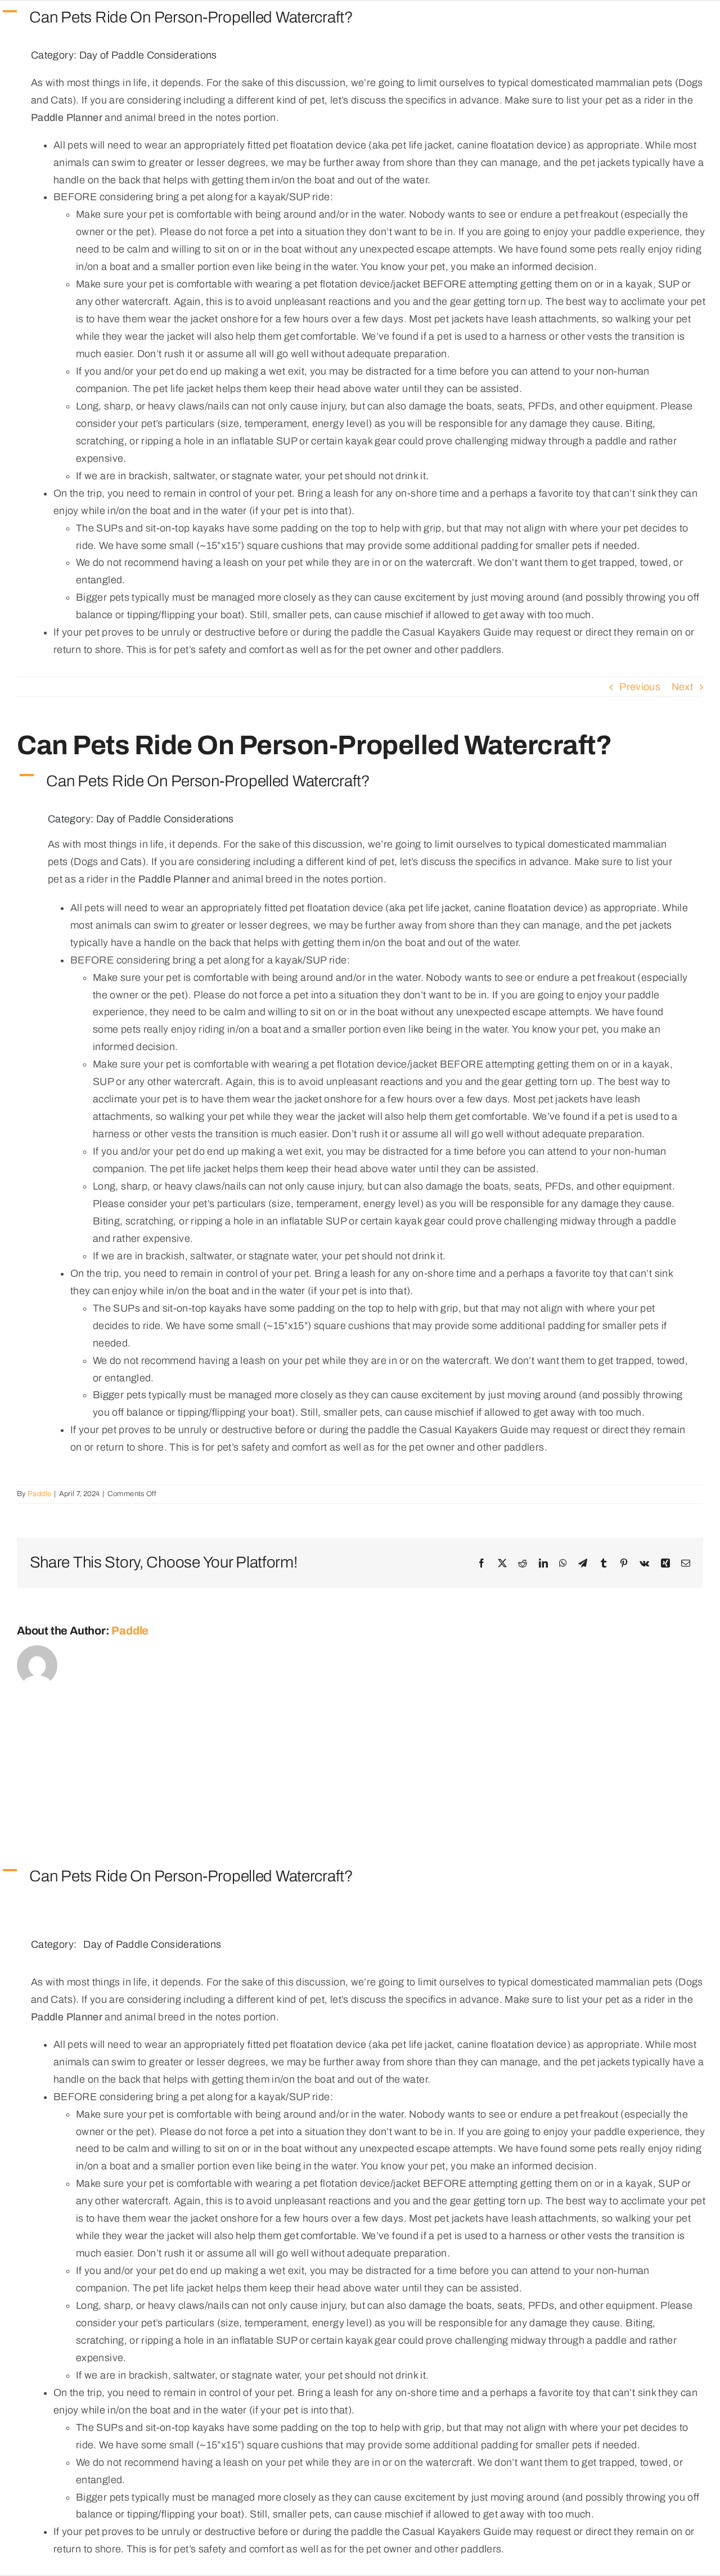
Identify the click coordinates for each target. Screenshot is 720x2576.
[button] (360, 18)
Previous (640, 687)
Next (682, 687)
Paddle (39, 1494)
